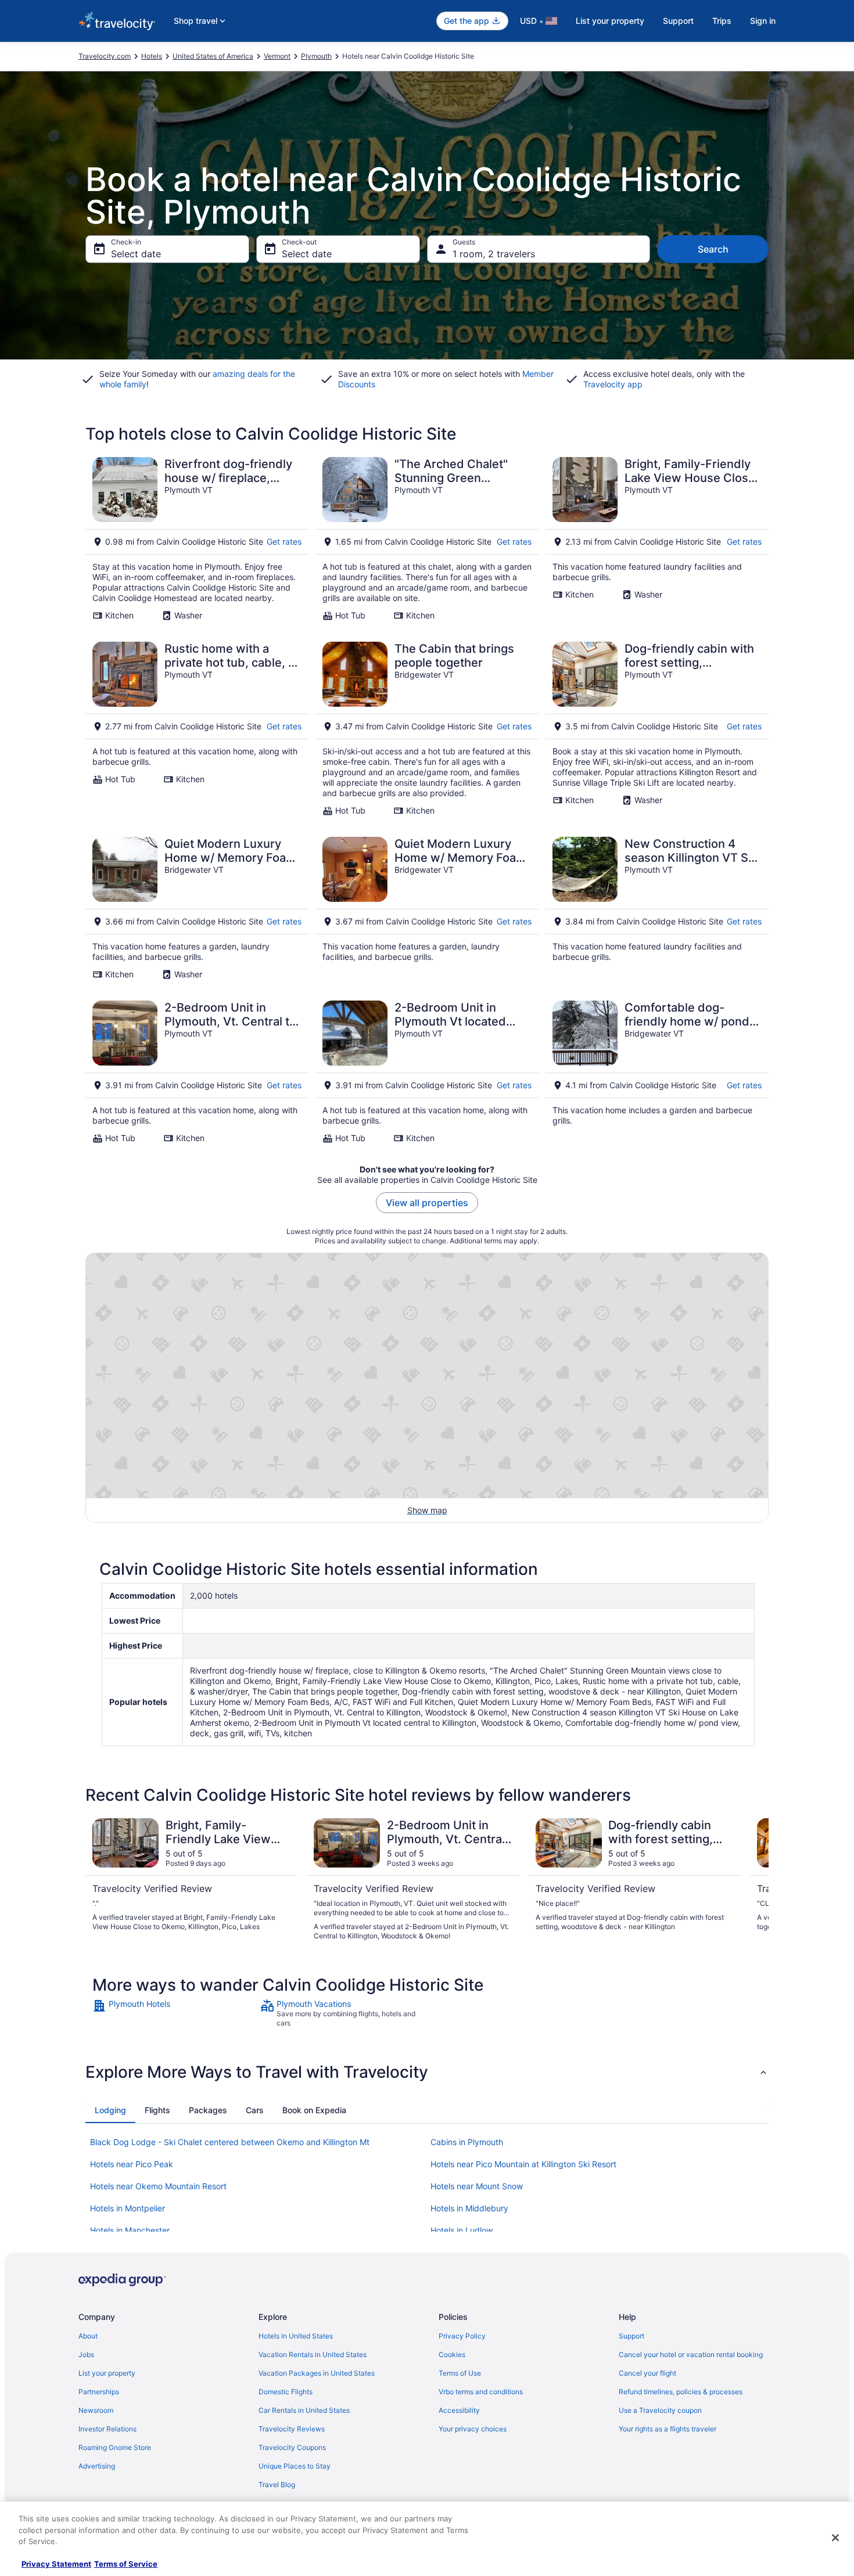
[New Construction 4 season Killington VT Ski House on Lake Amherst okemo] (657, 908)
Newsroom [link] (96, 2410)
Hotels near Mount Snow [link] (477, 2186)
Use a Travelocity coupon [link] (660, 2410)
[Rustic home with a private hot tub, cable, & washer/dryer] (197, 729)
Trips (722, 21)
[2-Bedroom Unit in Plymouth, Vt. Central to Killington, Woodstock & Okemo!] (197, 1072)
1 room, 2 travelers (494, 254)
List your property (610, 21)
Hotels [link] (152, 56)
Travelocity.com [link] (105, 56)
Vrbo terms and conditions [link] (481, 2392)
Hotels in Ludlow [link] (462, 2230)
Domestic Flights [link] (286, 2392)
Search (713, 249)
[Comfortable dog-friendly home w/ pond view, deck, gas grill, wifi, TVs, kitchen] (657, 1072)
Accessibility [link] (459, 2410)
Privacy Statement (56, 2564)
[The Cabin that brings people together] (427, 729)
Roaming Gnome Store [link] (115, 2447)
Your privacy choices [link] (473, 2429)
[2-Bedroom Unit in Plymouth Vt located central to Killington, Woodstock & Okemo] (427, 1072)
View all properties (427, 1203)
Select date (136, 254)
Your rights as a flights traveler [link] (668, 2429)
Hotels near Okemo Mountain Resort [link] (158, 2186)
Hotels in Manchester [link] (130, 2230)
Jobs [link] (86, 2354)
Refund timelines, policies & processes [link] (681, 2392)
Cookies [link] (452, 2354)
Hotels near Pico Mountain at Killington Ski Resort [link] (523, 2164)
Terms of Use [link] (460, 2373)
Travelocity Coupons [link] (292, 2447)
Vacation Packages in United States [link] (317, 2373)
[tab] (110, 2110)
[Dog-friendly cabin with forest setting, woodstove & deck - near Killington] (657, 729)
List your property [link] (107, 2373)
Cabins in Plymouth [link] (467, 2142)
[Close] (835, 2538)
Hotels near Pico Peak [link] (132, 2164)
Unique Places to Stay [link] (295, 2466)
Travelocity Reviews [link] (292, 2429)
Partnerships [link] (99, 2392)
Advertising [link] (97, 2466)
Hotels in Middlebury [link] (469, 2208)
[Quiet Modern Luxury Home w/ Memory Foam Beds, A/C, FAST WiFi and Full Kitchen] (197, 908)
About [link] (88, 2336)
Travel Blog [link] (277, 2485)
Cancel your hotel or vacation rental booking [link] (691, 2354)
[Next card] (755, 1880)
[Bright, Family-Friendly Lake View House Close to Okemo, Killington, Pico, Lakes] (657, 539)
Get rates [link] (284, 542)
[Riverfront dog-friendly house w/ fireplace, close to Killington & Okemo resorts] (197, 539)
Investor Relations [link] (107, 2429)
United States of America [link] (213, 56)
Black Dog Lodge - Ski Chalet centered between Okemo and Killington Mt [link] (230, 2142)
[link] (175, 2013)
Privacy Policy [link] (462, 2336)
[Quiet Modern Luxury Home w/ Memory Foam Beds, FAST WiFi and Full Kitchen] (427, 908)
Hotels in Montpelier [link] (128, 2208)
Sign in (763, 21)
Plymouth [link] (316, 56)
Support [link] (631, 2336)
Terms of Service (126, 2564)
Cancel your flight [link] (647, 2373)
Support (678, 21)
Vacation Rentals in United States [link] (313, 2354)
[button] (427, 2072)
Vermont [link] (277, 56)
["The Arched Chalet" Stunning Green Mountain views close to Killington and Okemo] (427, 539)
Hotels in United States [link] (296, 2336)
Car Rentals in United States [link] (304, 2410)
